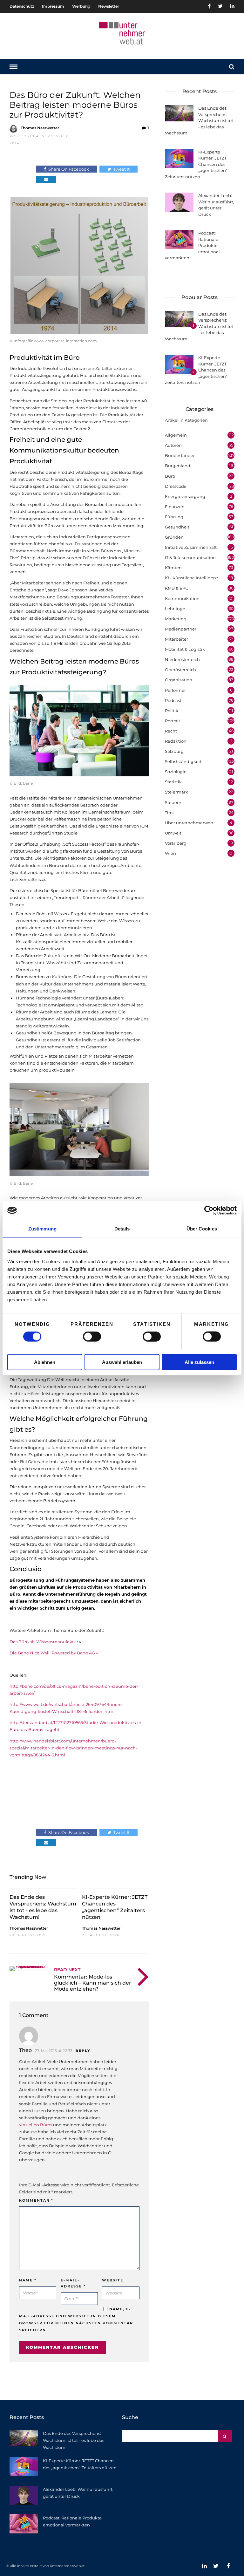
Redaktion (176, 741)
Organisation (179, 680)
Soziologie (176, 772)
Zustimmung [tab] (42, 1229)
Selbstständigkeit (183, 761)
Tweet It (122, 169)
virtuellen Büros (36, 2125)
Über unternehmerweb (189, 823)
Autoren (173, 445)
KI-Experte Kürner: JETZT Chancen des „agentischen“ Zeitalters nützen (115, 1907)
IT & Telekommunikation (190, 557)
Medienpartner (181, 629)
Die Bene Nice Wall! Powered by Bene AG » (54, 1653)
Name (28, 2280)
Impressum (53, 6)
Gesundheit (177, 527)
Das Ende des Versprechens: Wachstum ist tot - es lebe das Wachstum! (43, 1907)
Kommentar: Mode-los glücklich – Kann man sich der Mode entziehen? (93, 1983)
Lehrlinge (175, 609)
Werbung (81, 6)
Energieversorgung (185, 496)
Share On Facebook (69, 169)
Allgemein (176, 435)
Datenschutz (22, 6)
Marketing (176, 619)
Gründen (174, 537)
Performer (175, 690)
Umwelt (173, 833)
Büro (170, 476)
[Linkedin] (232, 6)
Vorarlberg (176, 843)
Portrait (173, 721)
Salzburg (174, 751)
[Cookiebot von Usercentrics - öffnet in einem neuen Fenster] (209, 1210)
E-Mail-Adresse (73, 2283)
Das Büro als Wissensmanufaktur (44, 1642)
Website (113, 2280)
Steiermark (176, 792)
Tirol (169, 813)
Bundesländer (180, 455)
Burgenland (178, 466)
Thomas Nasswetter (40, 128)
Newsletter (109, 6)
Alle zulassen (199, 1362)
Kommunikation (182, 598)
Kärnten (173, 568)
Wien (170, 853)
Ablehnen (45, 1362)
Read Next (67, 1970)
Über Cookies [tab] (202, 1229)
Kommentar (36, 2200)
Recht (171, 731)
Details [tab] (122, 1229)
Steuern (173, 802)
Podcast (173, 700)
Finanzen (175, 507)
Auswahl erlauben (122, 1362)
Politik (172, 711)
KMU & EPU (177, 588)
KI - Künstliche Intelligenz (192, 578)
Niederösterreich (182, 659)
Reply (83, 2051)
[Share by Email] (46, 179)
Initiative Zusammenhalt (191, 547)
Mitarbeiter (176, 639)
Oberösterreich (180, 670)
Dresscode (176, 486)
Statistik (173, 782)
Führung (174, 517)
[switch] (92, 1337)
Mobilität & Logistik (185, 649)
